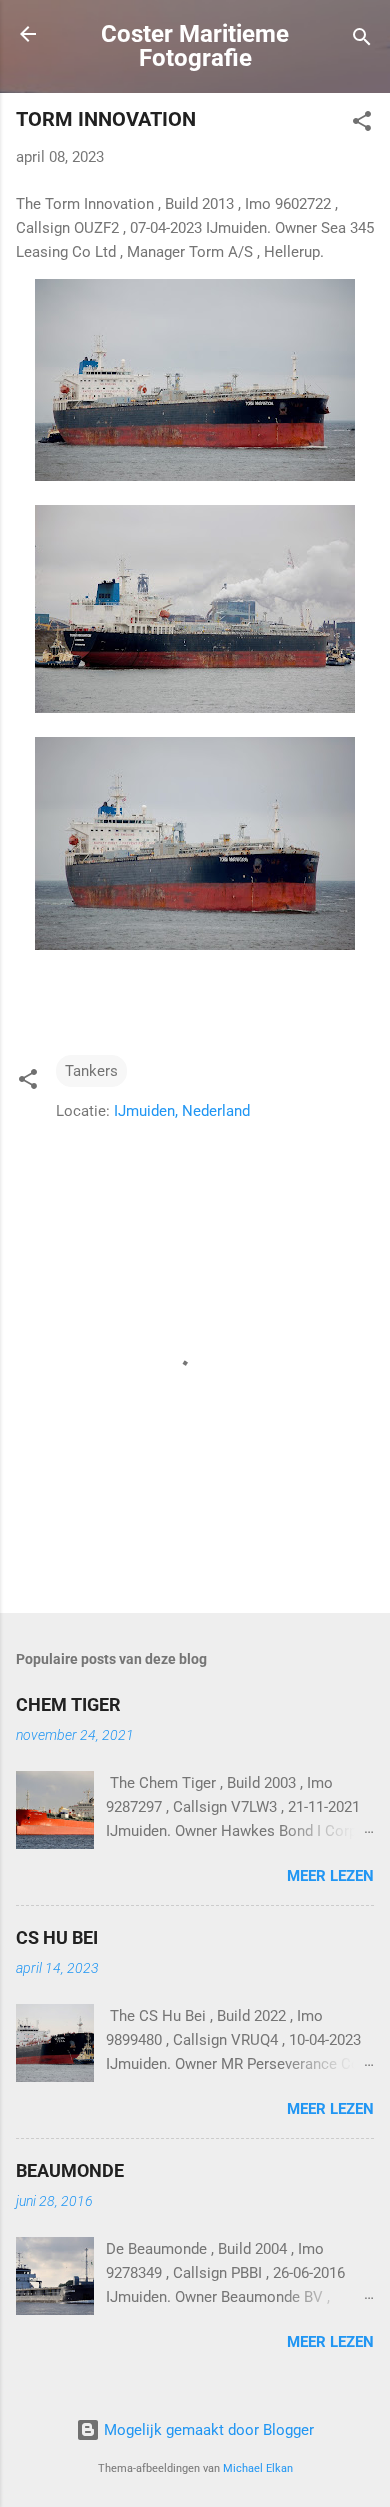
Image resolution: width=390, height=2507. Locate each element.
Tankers (91, 1071)
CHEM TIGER (68, 1704)
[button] (362, 124)
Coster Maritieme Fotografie (195, 46)
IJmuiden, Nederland (182, 1111)
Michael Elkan (258, 2468)
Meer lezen (330, 1876)
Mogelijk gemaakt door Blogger (207, 2430)
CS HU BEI (57, 1937)
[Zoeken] (362, 40)
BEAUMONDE (70, 2170)
